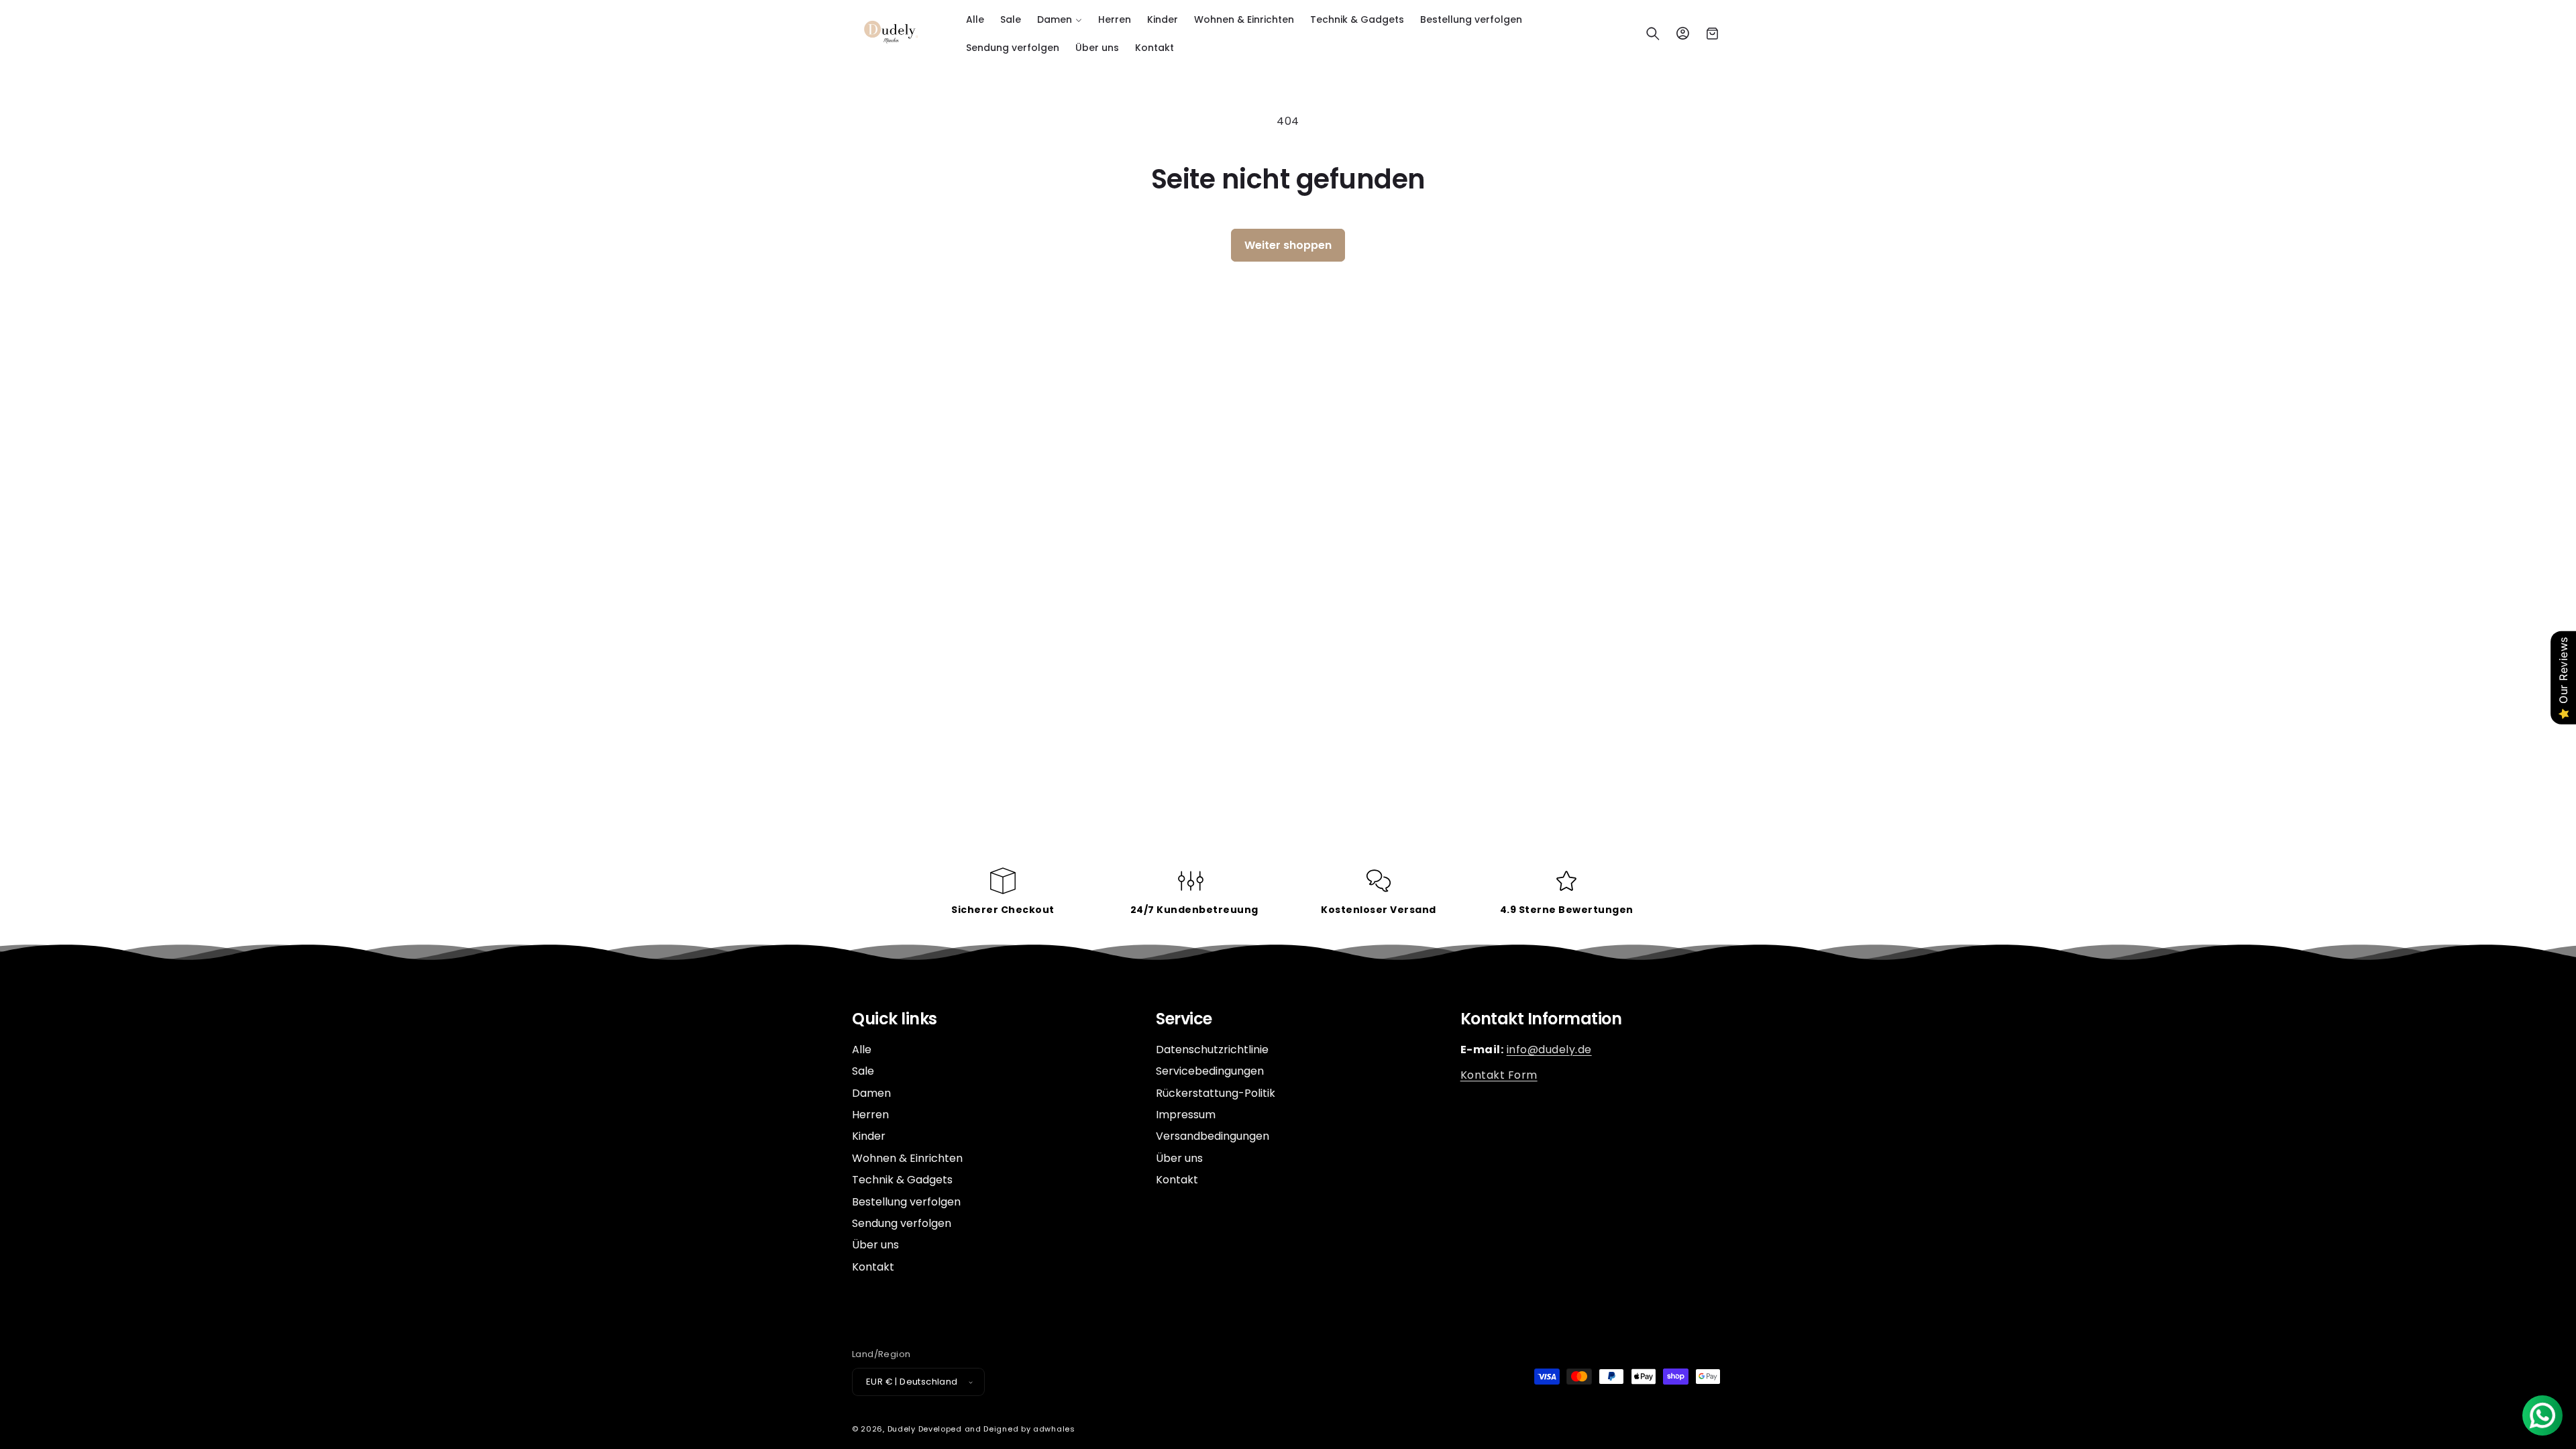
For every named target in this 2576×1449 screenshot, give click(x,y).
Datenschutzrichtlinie (1212, 1050)
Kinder (869, 1136)
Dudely (902, 1429)
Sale (863, 1071)
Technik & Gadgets (902, 1180)
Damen (871, 1093)
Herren (870, 1115)
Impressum (1186, 1115)
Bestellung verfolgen (906, 1202)
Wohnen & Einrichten (907, 1158)
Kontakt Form (1499, 1075)
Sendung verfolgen (902, 1223)
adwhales (1054, 1429)
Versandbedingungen (1213, 1136)
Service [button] (1184, 1019)
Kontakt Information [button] (1541, 1019)
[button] (1060, 19)
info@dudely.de (1549, 1050)
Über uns (875, 1245)
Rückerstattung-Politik (1216, 1093)
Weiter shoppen (1288, 245)
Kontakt (873, 1267)
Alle (862, 1050)
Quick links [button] (895, 1019)
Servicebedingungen (1210, 1071)
